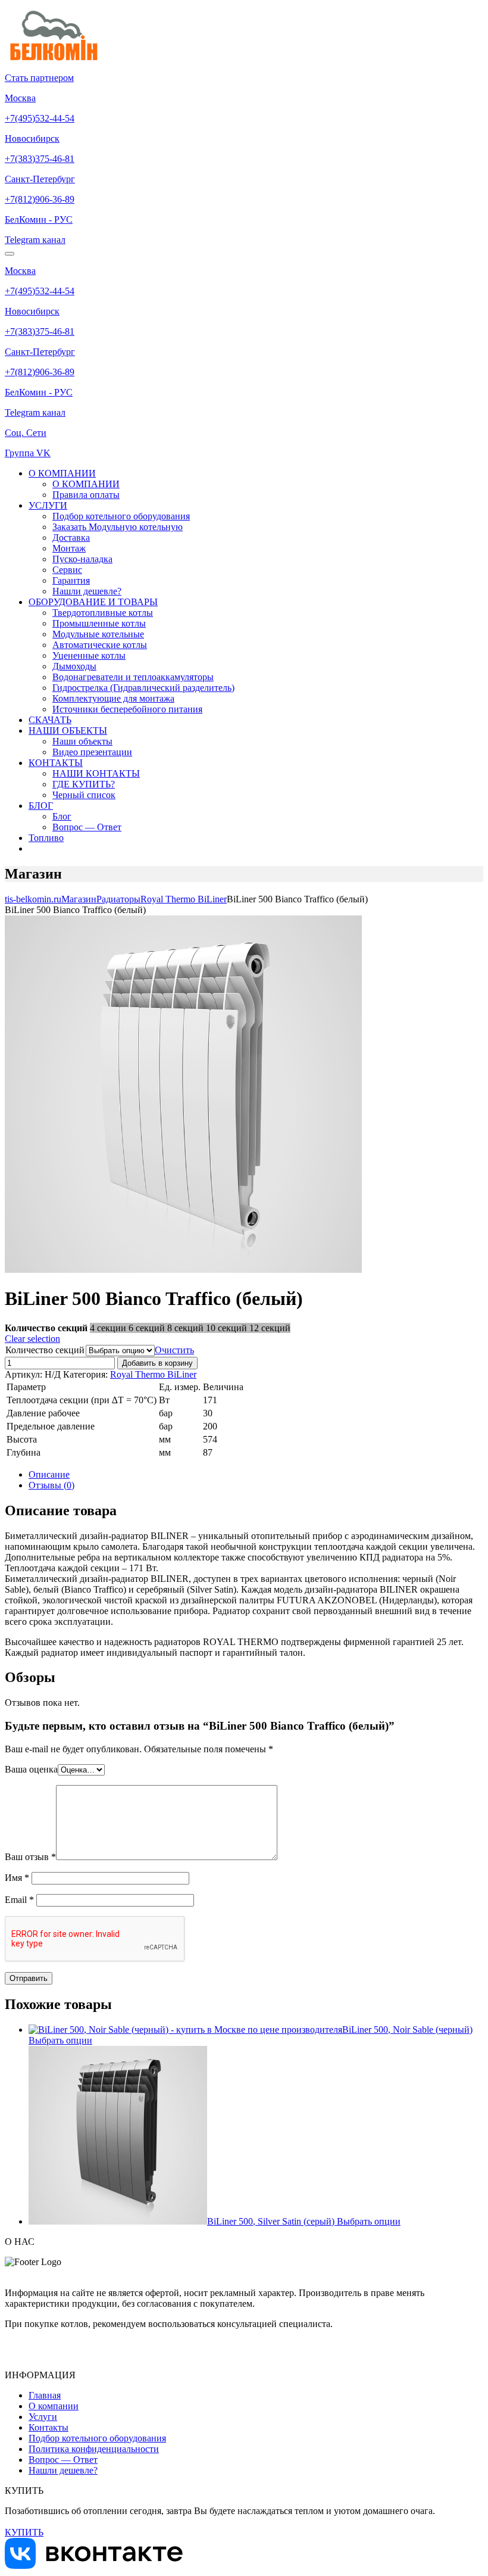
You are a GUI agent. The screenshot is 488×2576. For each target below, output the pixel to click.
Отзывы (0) (51, 1485)
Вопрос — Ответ (87, 827)
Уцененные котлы (89, 655)
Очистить (174, 1350)
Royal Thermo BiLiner (153, 1374)
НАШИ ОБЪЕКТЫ (68, 731)
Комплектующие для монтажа (113, 698)
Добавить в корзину (157, 1363)
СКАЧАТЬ (50, 720)
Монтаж (69, 548)
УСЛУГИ (48, 505)
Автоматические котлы (100, 645)
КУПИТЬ (24, 2532)
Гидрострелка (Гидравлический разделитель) (143, 688)
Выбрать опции (60, 2040)
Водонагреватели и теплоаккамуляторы (133, 677)
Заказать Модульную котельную (118, 527)
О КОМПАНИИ (62, 473)
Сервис (67, 570)
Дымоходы (74, 666)
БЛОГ (41, 806)
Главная (45, 2395)
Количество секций (45, 1350)
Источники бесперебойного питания (127, 709)
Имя (17, 1878)
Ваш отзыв (30, 1857)
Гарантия (71, 580)
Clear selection (32, 1339)
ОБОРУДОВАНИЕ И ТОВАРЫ (93, 602)
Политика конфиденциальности (94, 2449)
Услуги (43, 2417)
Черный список (84, 795)
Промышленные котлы (99, 623)
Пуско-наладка (82, 559)
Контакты (49, 2427)
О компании (54, 2406)
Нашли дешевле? (87, 591)
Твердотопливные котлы (103, 613)
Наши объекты (82, 741)
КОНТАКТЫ (56, 763)
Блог (62, 816)
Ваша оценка (31, 1769)
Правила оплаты (86, 495)
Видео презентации (92, 752)
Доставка (71, 538)
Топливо (46, 838)
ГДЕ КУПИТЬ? (84, 784)
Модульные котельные (98, 634)
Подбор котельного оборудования (121, 516)
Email (19, 1900)
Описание (49, 1474)
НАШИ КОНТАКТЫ (96, 773)
